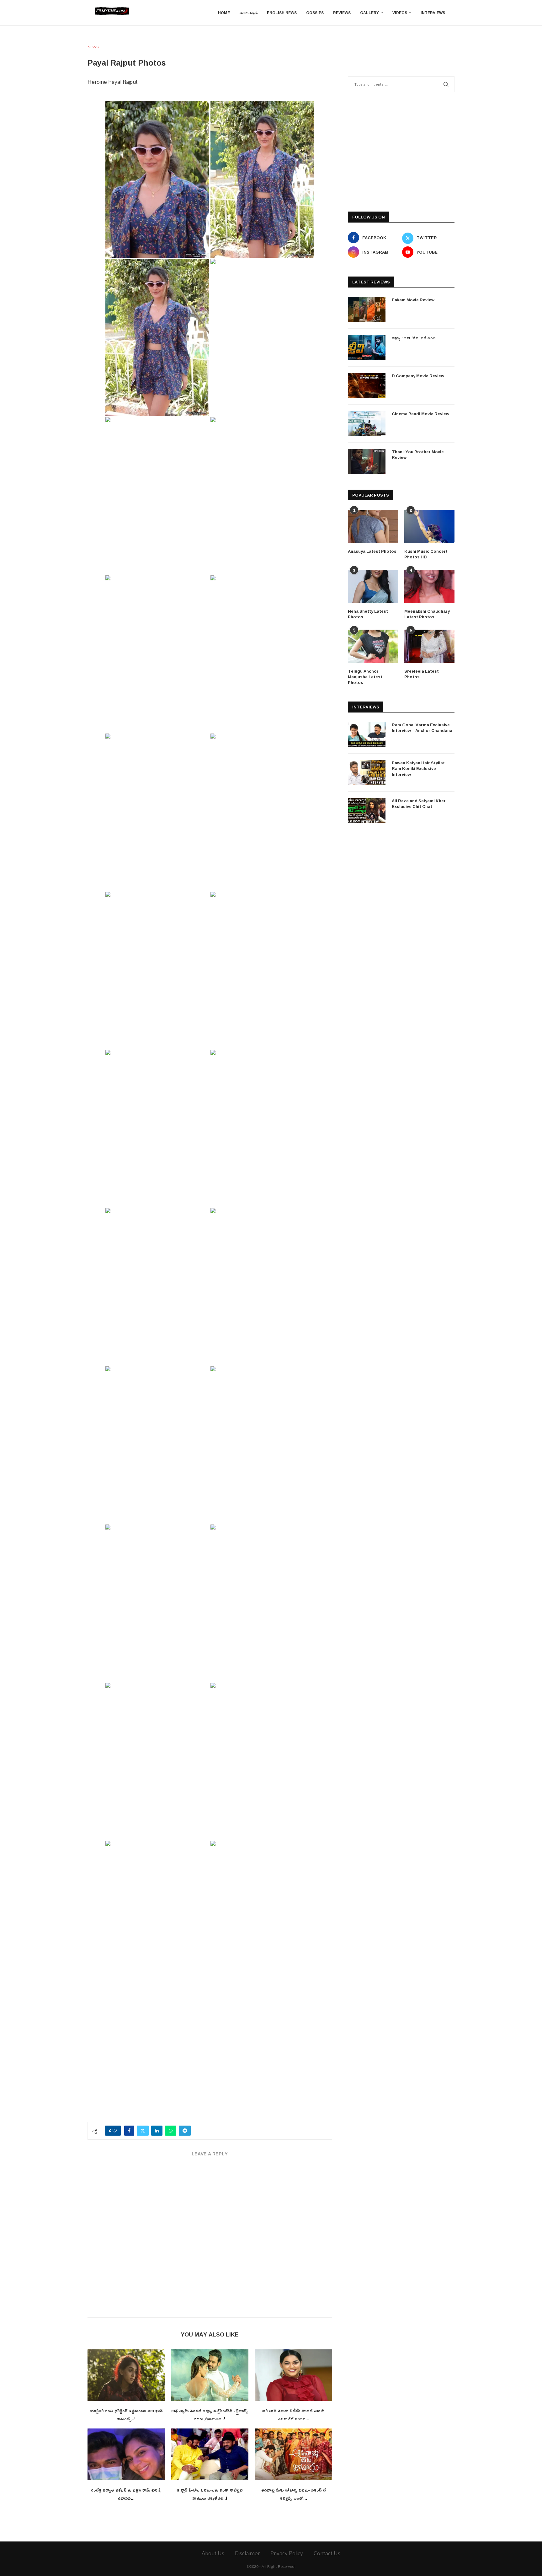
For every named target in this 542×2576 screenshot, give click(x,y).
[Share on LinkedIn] (157, 2131)
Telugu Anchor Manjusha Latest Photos (365, 677)
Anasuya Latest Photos (372, 551)
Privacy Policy (287, 2553)
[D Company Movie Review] (367, 385)
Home (224, 13)
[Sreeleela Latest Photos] (429, 646)
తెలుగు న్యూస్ (248, 13)
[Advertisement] (210, 2068)
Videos (400, 13)
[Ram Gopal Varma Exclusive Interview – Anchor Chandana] (367, 734)
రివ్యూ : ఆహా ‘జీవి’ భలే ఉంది (414, 338)
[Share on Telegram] (185, 2131)
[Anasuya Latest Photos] (373, 527)
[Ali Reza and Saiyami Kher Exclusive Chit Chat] (367, 810)
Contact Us (327, 2553)
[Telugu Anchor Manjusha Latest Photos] (373, 646)
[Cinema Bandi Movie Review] (367, 423)
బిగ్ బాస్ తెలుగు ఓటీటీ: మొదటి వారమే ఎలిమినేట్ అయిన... (293, 2415)
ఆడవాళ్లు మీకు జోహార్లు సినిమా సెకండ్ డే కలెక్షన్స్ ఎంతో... (294, 2494)
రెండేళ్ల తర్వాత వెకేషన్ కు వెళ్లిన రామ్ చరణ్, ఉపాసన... (126, 2494)
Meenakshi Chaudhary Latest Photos (427, 614)
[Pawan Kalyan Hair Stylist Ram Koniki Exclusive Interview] (367, 772)
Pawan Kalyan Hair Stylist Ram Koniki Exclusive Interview (418, 769)
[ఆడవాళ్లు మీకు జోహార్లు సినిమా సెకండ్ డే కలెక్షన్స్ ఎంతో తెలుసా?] (293, 2454)
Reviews (342, 13)
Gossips (315, 13)
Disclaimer (247, 2553)
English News (282, 13)
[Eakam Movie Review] (367, 309)
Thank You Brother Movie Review (418, 454)
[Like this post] (115, 2131)
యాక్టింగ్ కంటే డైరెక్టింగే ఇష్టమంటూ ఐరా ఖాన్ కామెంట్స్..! (126, 2415)
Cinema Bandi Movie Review (420, 414)
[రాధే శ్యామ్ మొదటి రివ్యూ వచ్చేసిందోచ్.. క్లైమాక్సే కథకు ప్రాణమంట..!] (210, 2375)
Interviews (433, 13)
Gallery (369, 13)
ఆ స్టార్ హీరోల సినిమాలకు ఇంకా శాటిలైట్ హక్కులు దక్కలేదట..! (210, 2494)
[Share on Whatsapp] (171, 2131)
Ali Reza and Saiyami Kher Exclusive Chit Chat (419, 804)
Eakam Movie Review (413, 300)
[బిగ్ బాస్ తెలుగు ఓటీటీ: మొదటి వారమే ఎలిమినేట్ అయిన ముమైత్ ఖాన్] (293, 2375)
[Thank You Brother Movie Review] (367, 461)
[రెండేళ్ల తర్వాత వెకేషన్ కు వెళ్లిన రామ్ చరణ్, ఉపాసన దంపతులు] (126, 2454)
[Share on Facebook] (129, 2131)
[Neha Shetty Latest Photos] (373, 586)
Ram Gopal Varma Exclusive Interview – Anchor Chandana (422, 728)
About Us (213, 2553)
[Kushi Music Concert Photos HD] (429, 527)
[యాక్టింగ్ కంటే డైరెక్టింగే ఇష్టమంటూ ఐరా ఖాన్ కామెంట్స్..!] (126, 2375)
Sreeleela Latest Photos (422, 674)
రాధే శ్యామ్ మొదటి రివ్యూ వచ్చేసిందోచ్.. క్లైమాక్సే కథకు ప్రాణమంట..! (210, 2415)
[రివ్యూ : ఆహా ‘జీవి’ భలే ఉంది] (367, 347)
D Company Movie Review (418, 376)
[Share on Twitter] (143, 2131)
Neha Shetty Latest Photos (368, 614)
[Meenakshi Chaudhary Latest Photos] (429, 586)
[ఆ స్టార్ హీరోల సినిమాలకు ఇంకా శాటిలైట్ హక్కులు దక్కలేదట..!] (210, 2454)
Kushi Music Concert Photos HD (426, 554)
